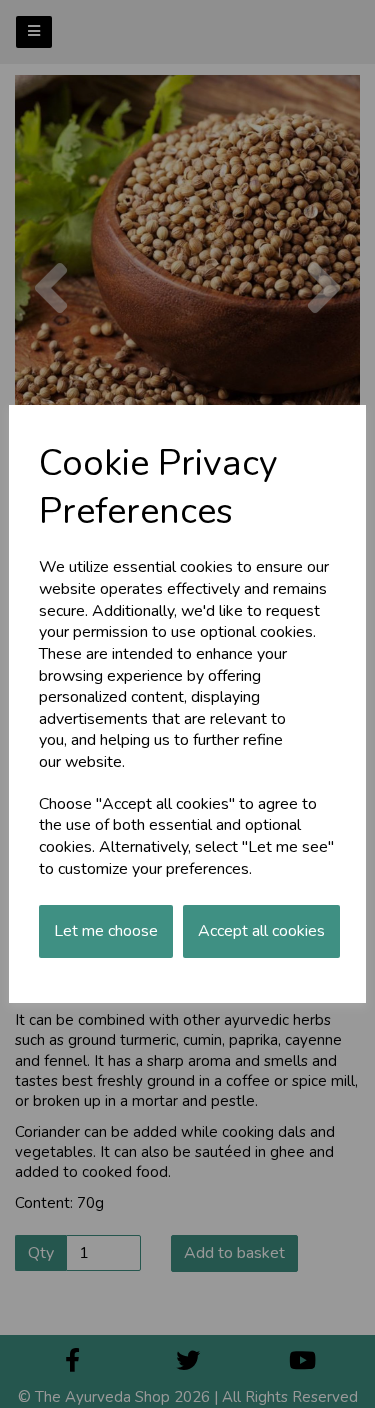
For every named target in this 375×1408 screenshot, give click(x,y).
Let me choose (106, 931)
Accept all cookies (261, 931)
